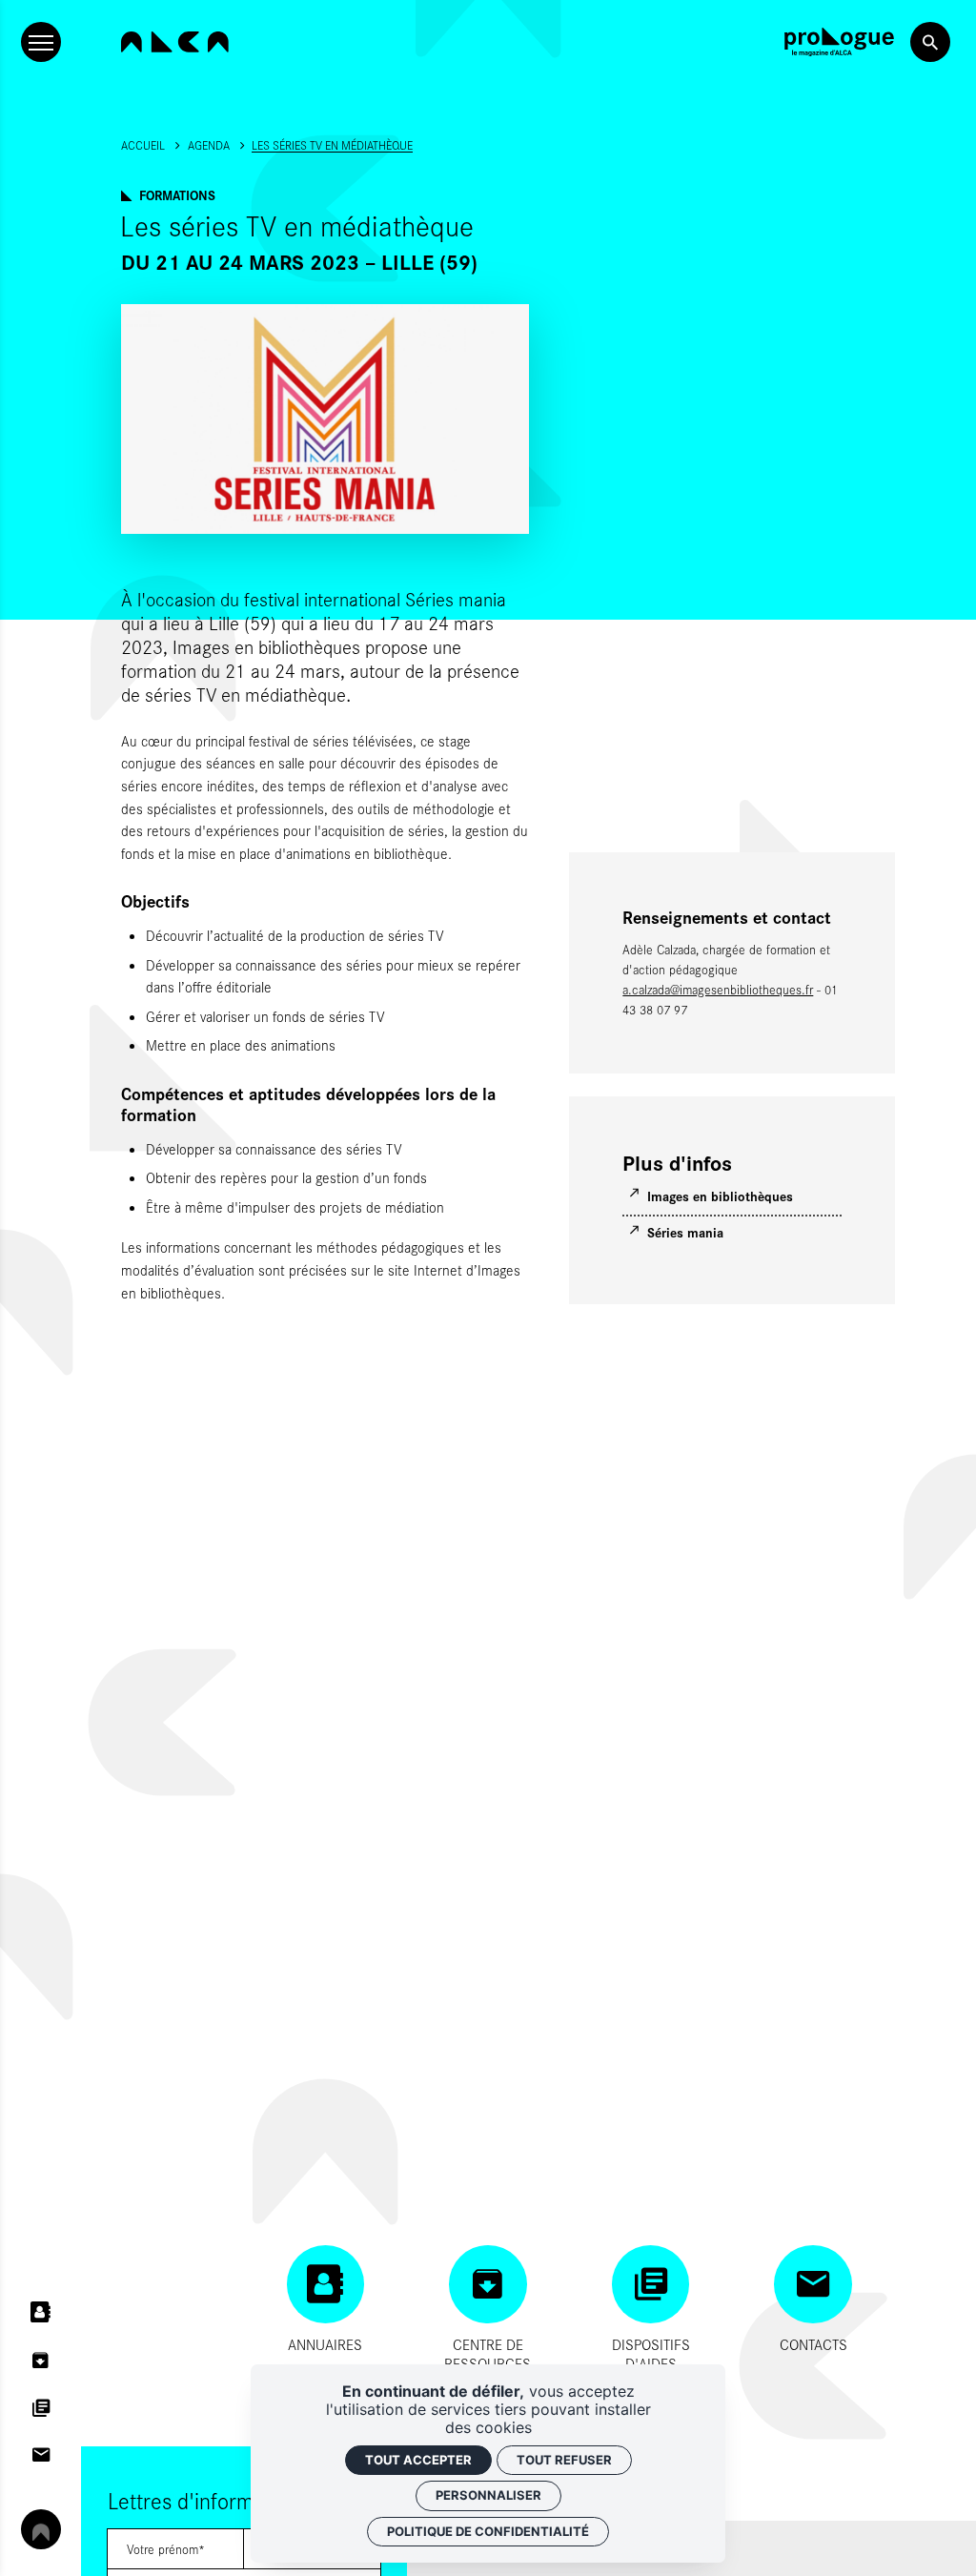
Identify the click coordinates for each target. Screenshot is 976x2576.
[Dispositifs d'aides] (41, 2407)
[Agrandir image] (325, 419)
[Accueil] (175, 42)
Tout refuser (564, 2460)
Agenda (209, 145)
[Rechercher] (930, 42)
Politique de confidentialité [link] (488, 2531)
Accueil (143, 145)
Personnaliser (488, 2495)
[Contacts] (41, 2455)
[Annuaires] (41, 2313)
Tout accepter (418, 2460)
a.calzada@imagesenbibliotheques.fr (718, 990)
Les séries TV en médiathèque (332, 145)
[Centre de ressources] (41, 2361)
